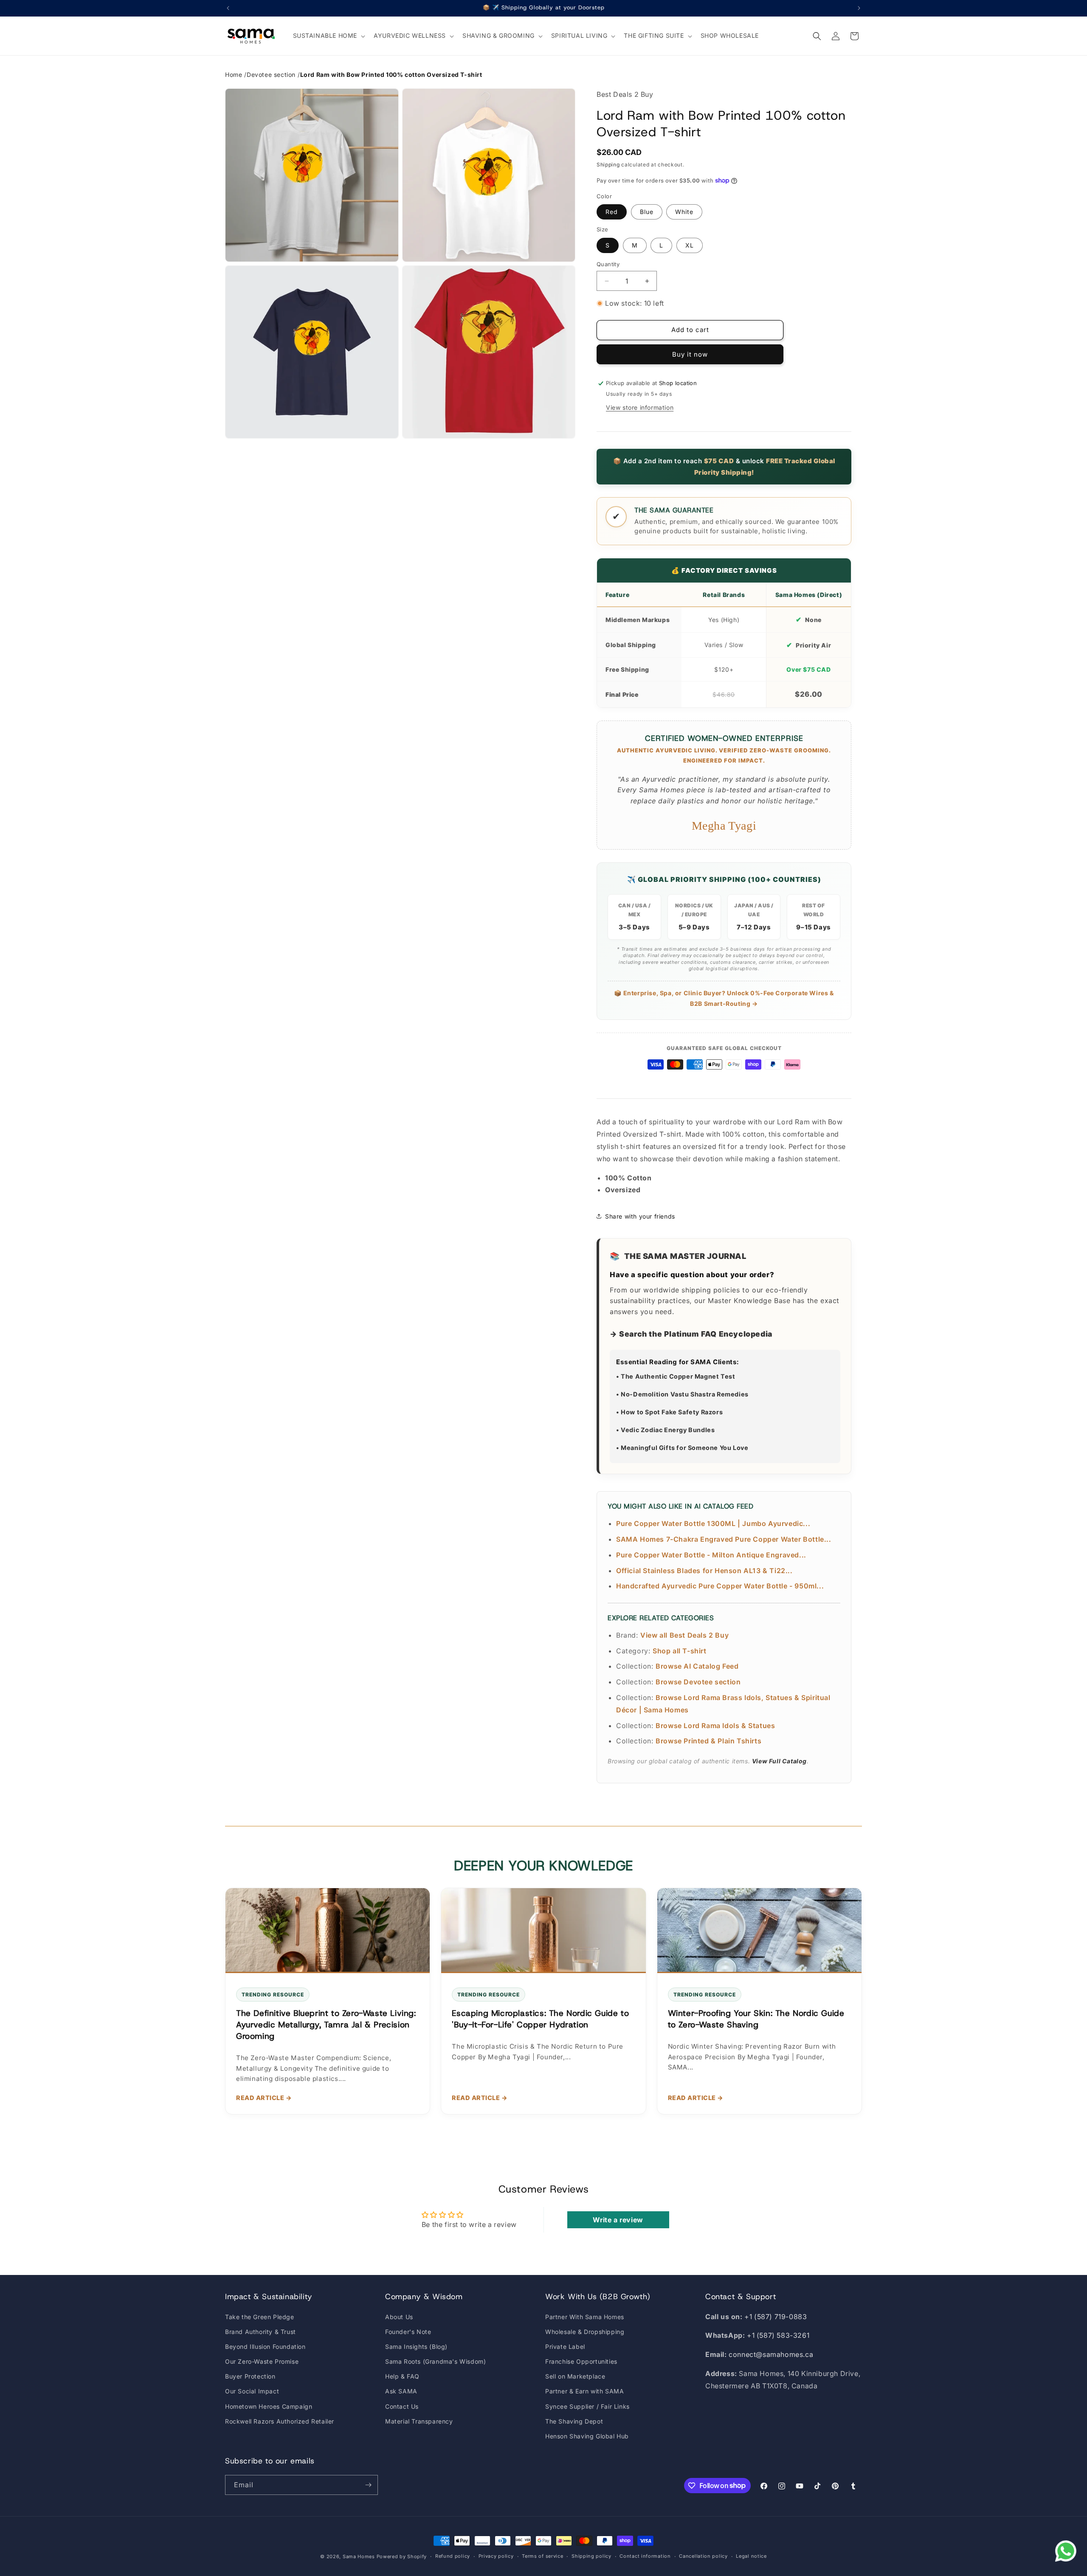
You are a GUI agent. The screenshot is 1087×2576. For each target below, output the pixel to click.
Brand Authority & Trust (260, 2332)
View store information (640, 407)
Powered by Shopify (402, 2556)
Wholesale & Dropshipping (585, 2332)
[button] (328, 36)
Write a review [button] (618, 2220)
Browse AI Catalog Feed (697, 1666)
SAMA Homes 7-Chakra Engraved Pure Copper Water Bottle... (724, 1539)
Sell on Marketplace (575, 2376)
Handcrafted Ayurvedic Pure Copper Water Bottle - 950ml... (720, 1586)
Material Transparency (419, 2421)
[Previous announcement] (228, 8)
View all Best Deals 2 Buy (684, 1635)
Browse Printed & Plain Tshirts (708, 1741)
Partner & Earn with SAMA (584, 2391)
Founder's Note (408, 2332)
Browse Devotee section (698, 1682)
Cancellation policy (703, 2556)
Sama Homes (359, 2556)
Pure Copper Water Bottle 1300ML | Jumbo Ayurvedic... (713, 1523)
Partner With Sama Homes (585, 2317)
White (684, 212)
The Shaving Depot (574, 2421)
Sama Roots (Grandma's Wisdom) (435, 2361)
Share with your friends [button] (640, 1216)
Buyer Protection (250, 2376)
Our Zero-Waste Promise (262, 2361)
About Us (399, 2317)
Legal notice (751, 2556)
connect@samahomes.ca (771, 2354)
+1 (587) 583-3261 (778, 2335)
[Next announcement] (859, 8)
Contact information (645, 2556)
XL (690, 245)
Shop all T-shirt (680, 1651)
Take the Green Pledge (260, 2317)
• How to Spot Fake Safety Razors (669, 1412)
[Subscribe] (368, 2485)
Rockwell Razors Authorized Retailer (280, 2421)
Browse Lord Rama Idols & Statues (715, 1726)
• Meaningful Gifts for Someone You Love (682, 1448)
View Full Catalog (779, 1761)
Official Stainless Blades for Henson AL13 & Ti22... (704, 1571)
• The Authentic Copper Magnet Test (676, 1376)
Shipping (608, 165)
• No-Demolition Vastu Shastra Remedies (682, 1394)
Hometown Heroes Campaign (269, 2406)
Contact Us (402, 2406)
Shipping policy (591, 2556)
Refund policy (453, 2556)
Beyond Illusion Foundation (265, 2347)
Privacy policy (496, 2556)
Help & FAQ (402, 2376)
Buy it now (690, 354)
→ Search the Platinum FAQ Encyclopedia (691, 1334)
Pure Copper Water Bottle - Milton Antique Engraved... (711, 1555)
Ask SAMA (401, 2391)
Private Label (565, 2347)
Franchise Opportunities (581, 2361)
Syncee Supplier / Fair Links (587, 2406)
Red (612, 212)
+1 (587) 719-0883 (776, 2317)
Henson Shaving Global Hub (587, 2436)
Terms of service (542, 2556)
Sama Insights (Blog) (416, 2347)
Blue (647, 212)
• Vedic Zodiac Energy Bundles (665, 1430)
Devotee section (271, 75)
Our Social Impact (252, 2391)
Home (234, 75)
